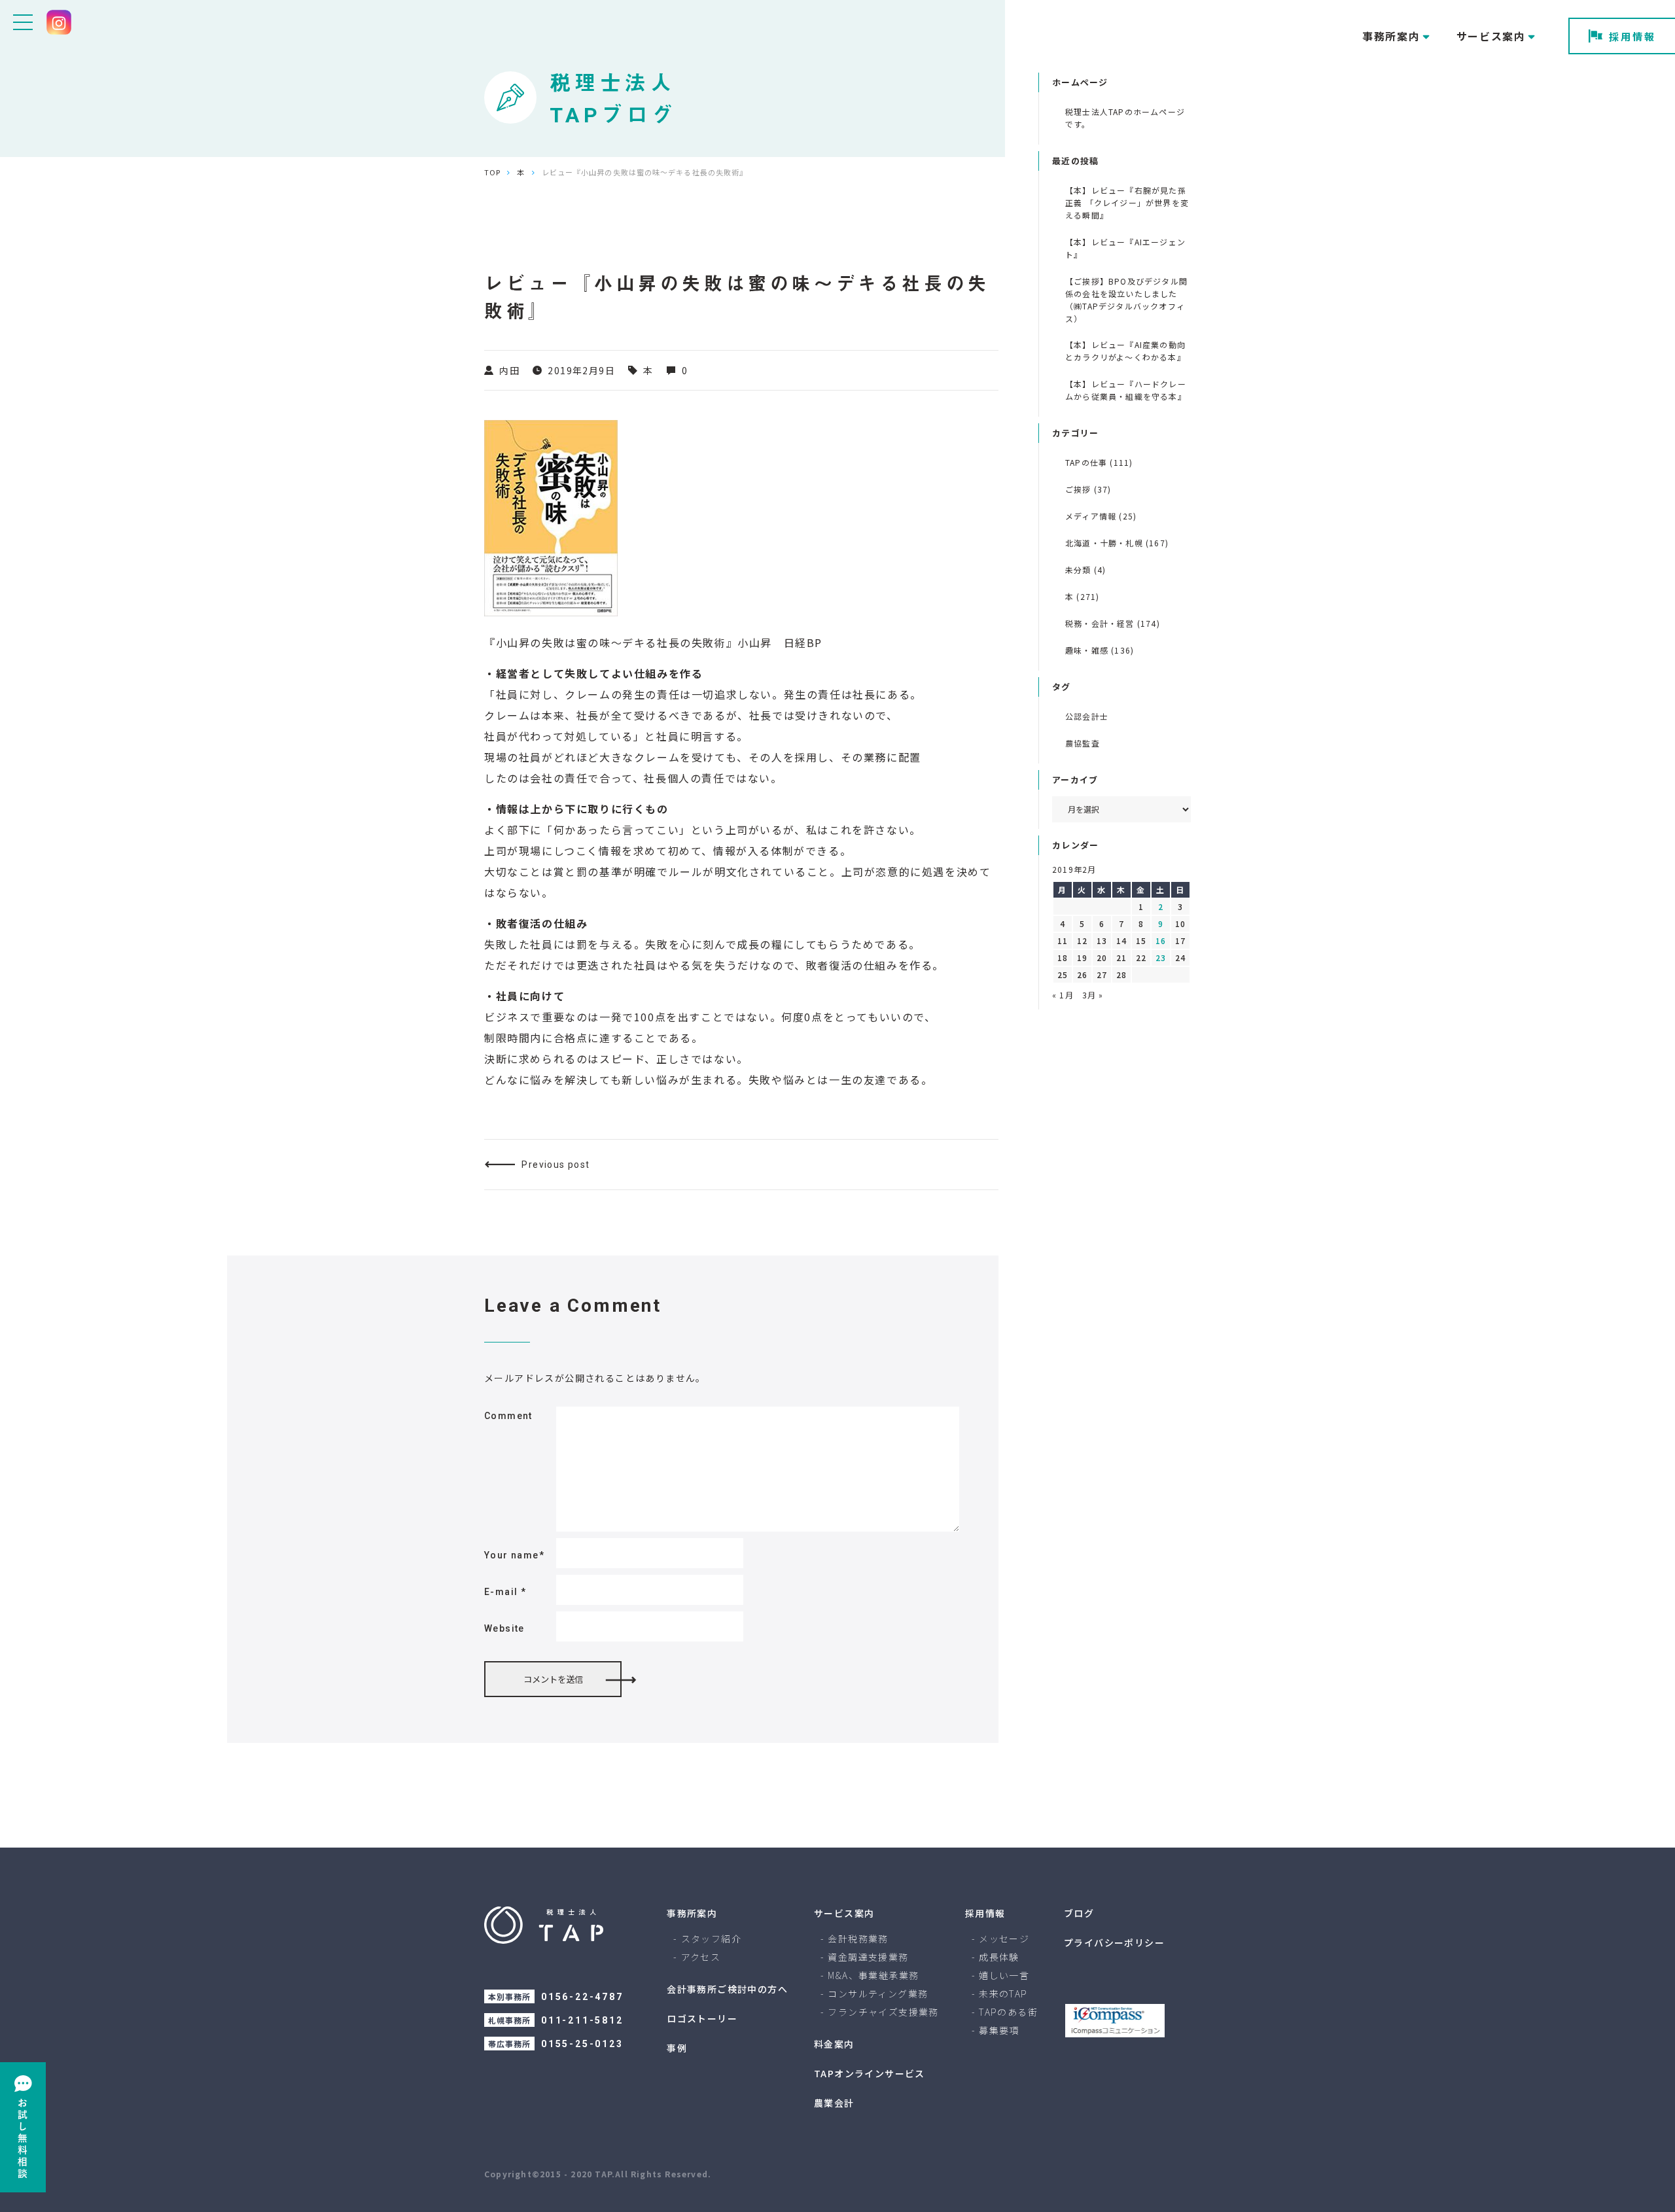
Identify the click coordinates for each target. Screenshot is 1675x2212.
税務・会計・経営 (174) (1113, 623)
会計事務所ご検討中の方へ (727, 1989)
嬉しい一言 (1004, 1975)
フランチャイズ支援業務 (883, 2012)
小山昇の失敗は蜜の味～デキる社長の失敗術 (611, 642)
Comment (508, 1416)
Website (504, 1628)
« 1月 (1063, 995)
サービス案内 (844, 1913)
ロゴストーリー (702, 2018)
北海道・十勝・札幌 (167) (1117, 543)
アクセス (701, 1957)
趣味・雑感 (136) (1100, 650)
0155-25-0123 (582, 2044)
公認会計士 (1087, 716)
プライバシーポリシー (1114, 1942)
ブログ (1079, 1913)
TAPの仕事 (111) (1099, 462)
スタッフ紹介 (711, 1939)
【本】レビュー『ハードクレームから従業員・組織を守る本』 (1126, 390)
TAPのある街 (1008, 2012)
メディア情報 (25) (1101, 516)
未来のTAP (1003, 1993)
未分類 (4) (1085, 570)
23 (1161, 957)
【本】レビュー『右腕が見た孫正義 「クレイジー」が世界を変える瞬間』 (1127, 202)
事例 (677, 2048)
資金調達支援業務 (868, 1957)
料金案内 (834, 2044)
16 (1161, 940)
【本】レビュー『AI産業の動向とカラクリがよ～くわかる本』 (1125, 351)
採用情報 (1632, 36)
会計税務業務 (858, 1939)
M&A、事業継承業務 (873, 1975)
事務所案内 (692, 1913)
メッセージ (1004, 1939)
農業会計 (834, 2103)
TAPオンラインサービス (870, 2073)
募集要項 (999, 2030)
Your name (514, 1555)
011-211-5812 (582, 2020)
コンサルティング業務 (878, 1993)
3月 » (1093, 995)
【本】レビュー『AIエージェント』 (1125, 248)
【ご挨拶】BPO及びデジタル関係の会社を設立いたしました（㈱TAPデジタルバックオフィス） (1126, 300)
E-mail (505, 1592)
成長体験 (999, 1957)
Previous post (555, 1165)
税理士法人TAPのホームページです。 (1125, 118)
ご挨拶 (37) (1088, 489)
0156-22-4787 (582, 1997)
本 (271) (1082, 596)
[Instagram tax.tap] (59, 22)
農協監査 (1083, 743)
